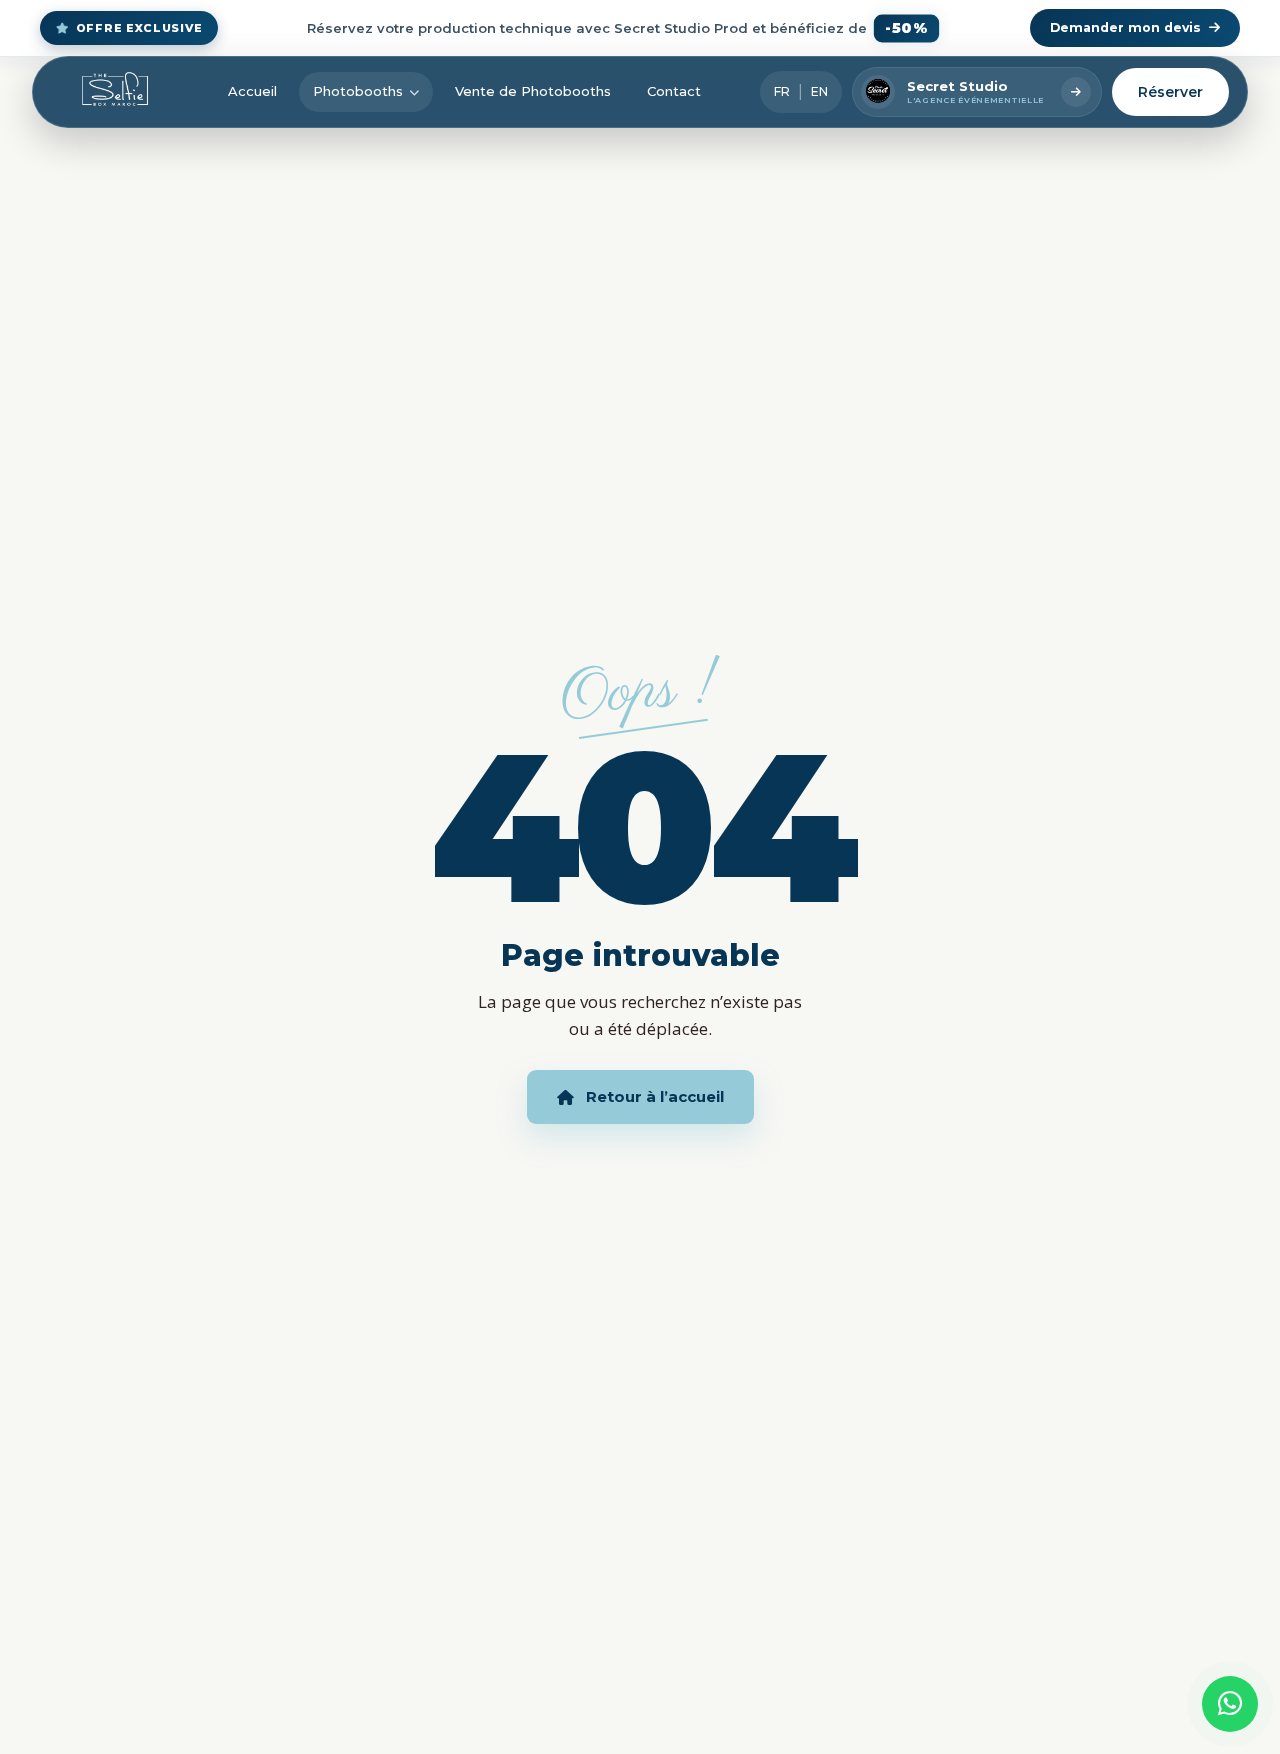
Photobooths (358, 91)
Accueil (252, 91)
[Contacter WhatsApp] (1230, 1704)
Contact (674, 91)
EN (819, 91)
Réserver (1170, 92)
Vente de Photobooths (533, 91)
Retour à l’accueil (655, 1096)
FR (782, 91)
